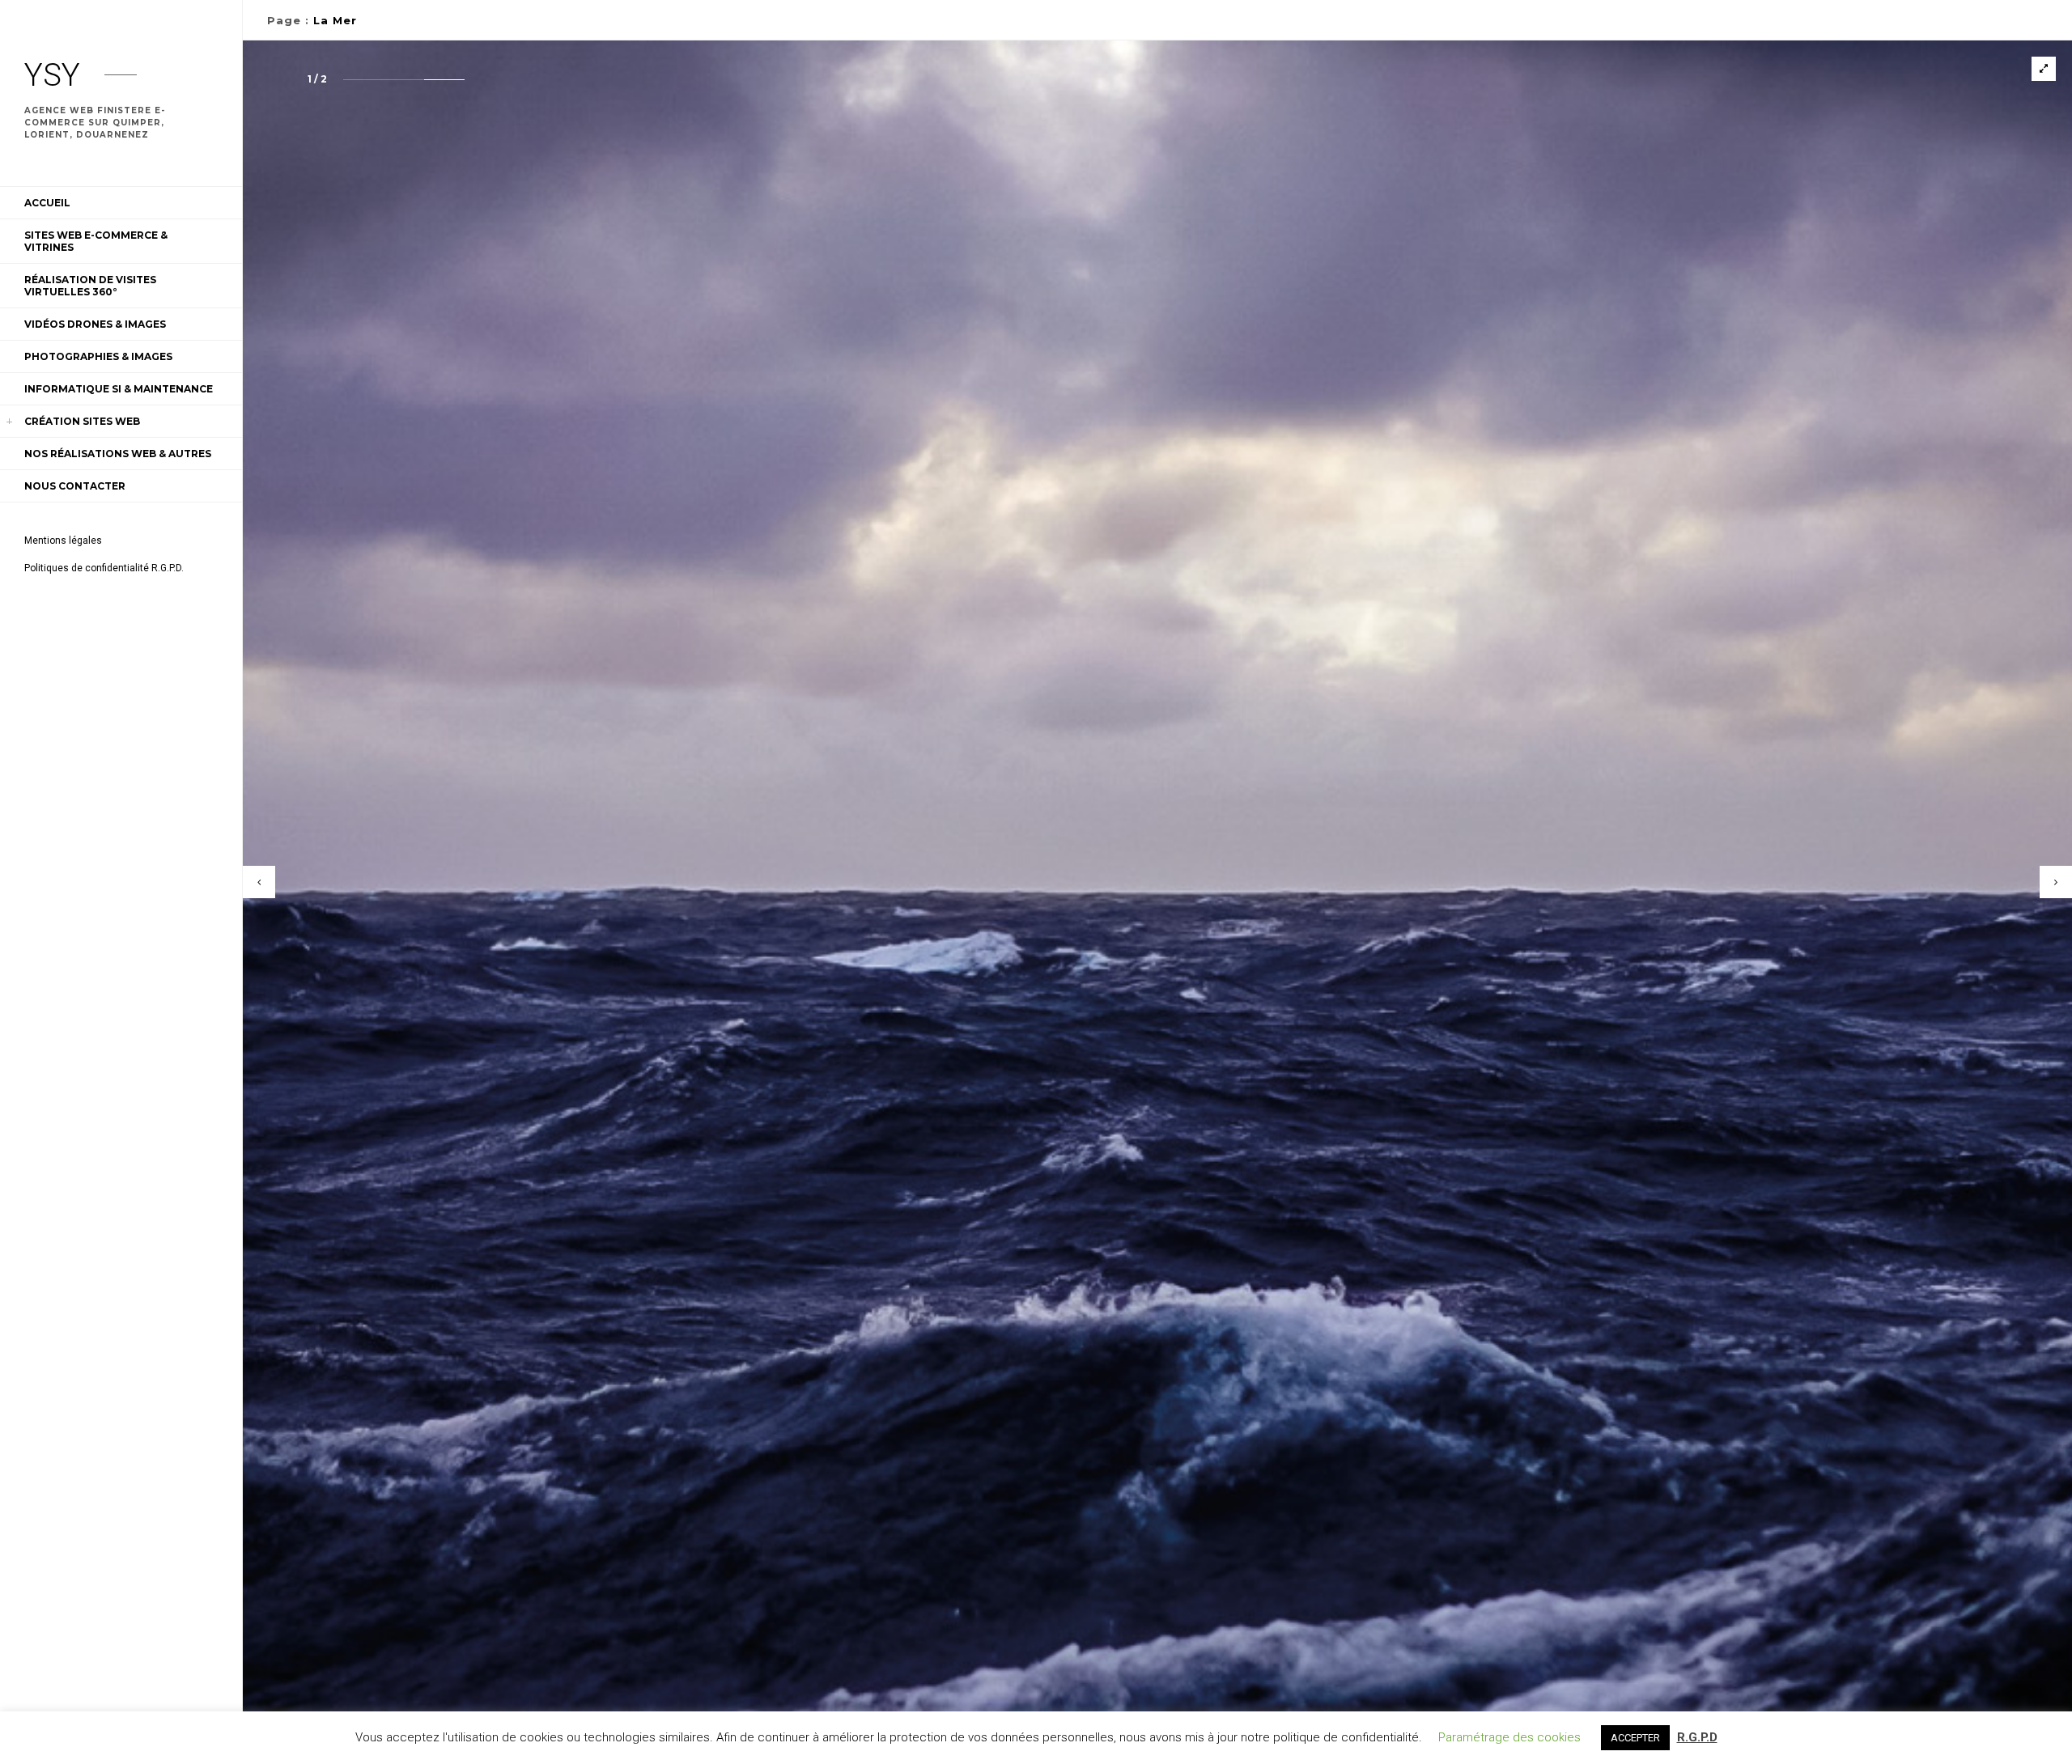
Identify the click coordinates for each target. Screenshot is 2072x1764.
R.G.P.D (1697, 1737)
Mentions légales (63, 541)
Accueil (47, 203)
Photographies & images (98, 356)
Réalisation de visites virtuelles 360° (90, 286)
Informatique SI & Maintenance (119, 389)
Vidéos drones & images (95, 324)
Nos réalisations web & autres (118, 454)
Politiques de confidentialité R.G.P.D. (104, 568)
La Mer (335, 20)
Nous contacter (75, 486)
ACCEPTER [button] (1635, 1738)
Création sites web (82, 421)
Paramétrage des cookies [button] (1509, 1737)
